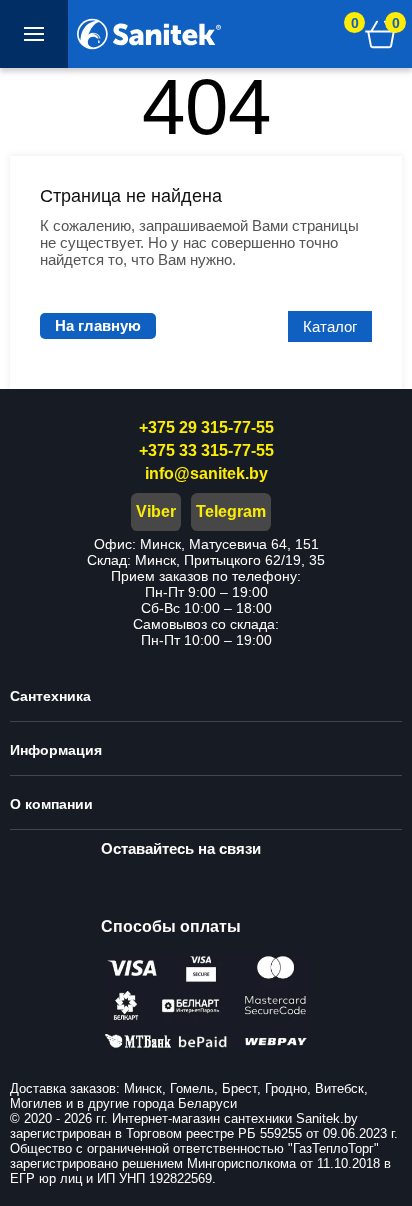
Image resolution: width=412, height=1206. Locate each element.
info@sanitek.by (206, 473)
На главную (98, 325)
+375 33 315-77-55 (206, 450)
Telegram (231, 511)
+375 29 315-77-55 (206, 427)
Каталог (330, 326)
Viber (156, 511)
